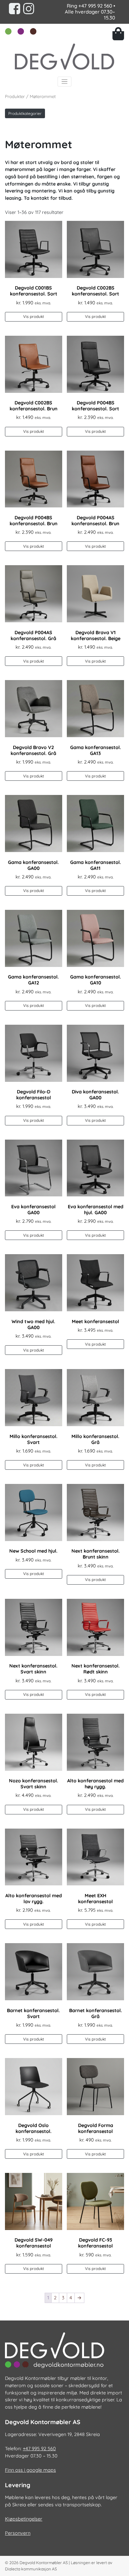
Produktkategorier (25, 113)
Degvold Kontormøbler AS (44, 2563)
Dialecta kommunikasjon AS (31, 2569)
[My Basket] (118, 34)
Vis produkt (34, 316)
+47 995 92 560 (95, 6)
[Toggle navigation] (65, 82)
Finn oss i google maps (30, 2470)
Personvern (18, 2533)
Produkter (15, 96)
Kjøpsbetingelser (24, 2519)
